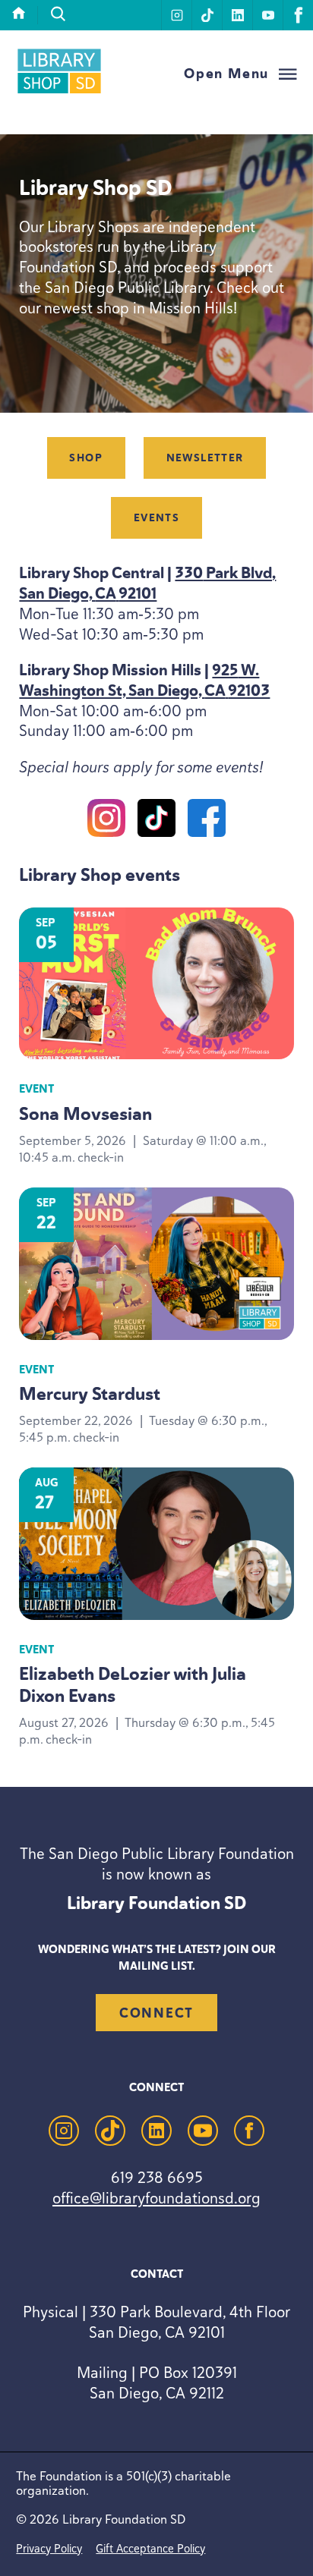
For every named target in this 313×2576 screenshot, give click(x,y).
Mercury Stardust (90, 1394)
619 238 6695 (157, 2177)
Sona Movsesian (85, 1114)
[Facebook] (207, 821)
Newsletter (205, 458)
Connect (156, 2013)
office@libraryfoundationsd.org (156, 2198)
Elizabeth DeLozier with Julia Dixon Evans (133, 1684)
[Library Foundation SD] (59, 91)
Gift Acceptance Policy (150, 2548)
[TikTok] (156, 821)
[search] (58, 14)
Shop (86, 458)
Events (156, 518)
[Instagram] (106, 821)
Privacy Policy (49, 2548)
